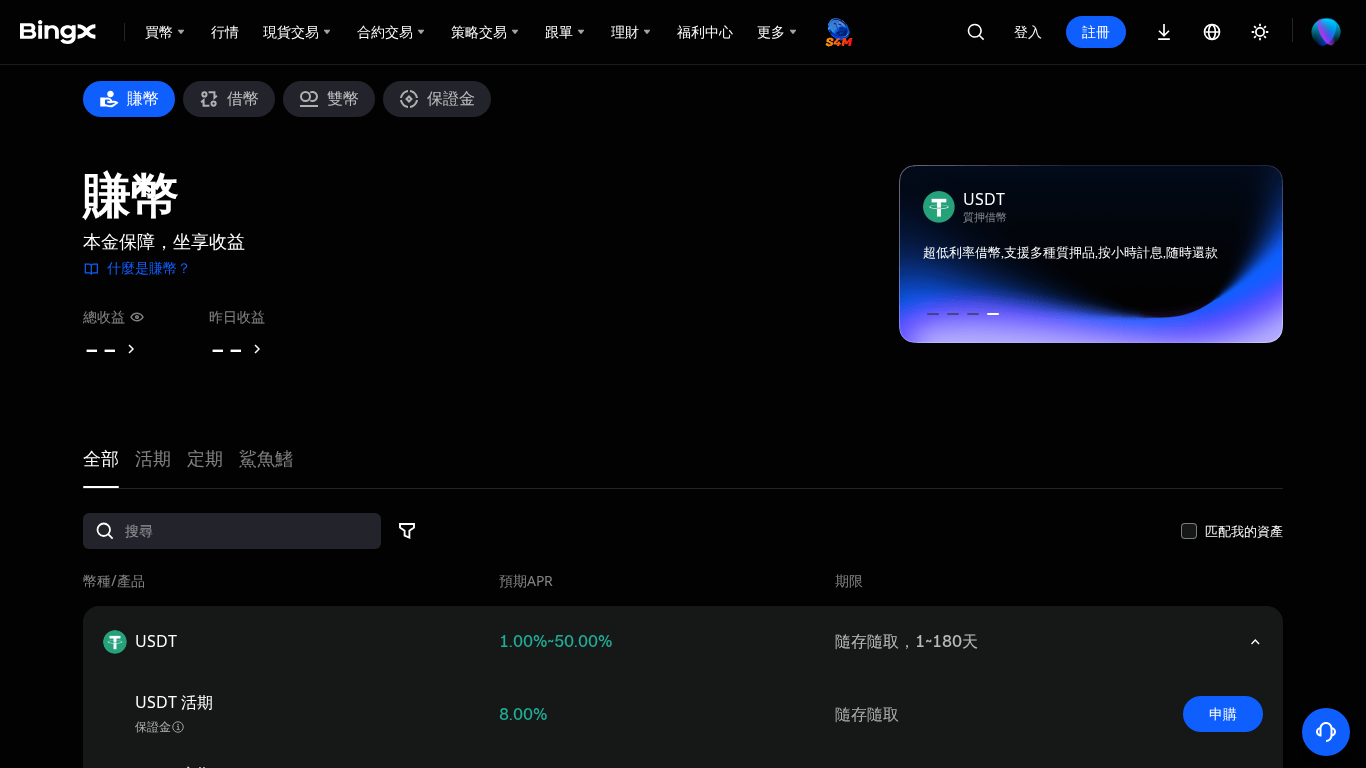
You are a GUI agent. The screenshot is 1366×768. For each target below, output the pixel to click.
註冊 (1096, 31)
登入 (1028, 31)
